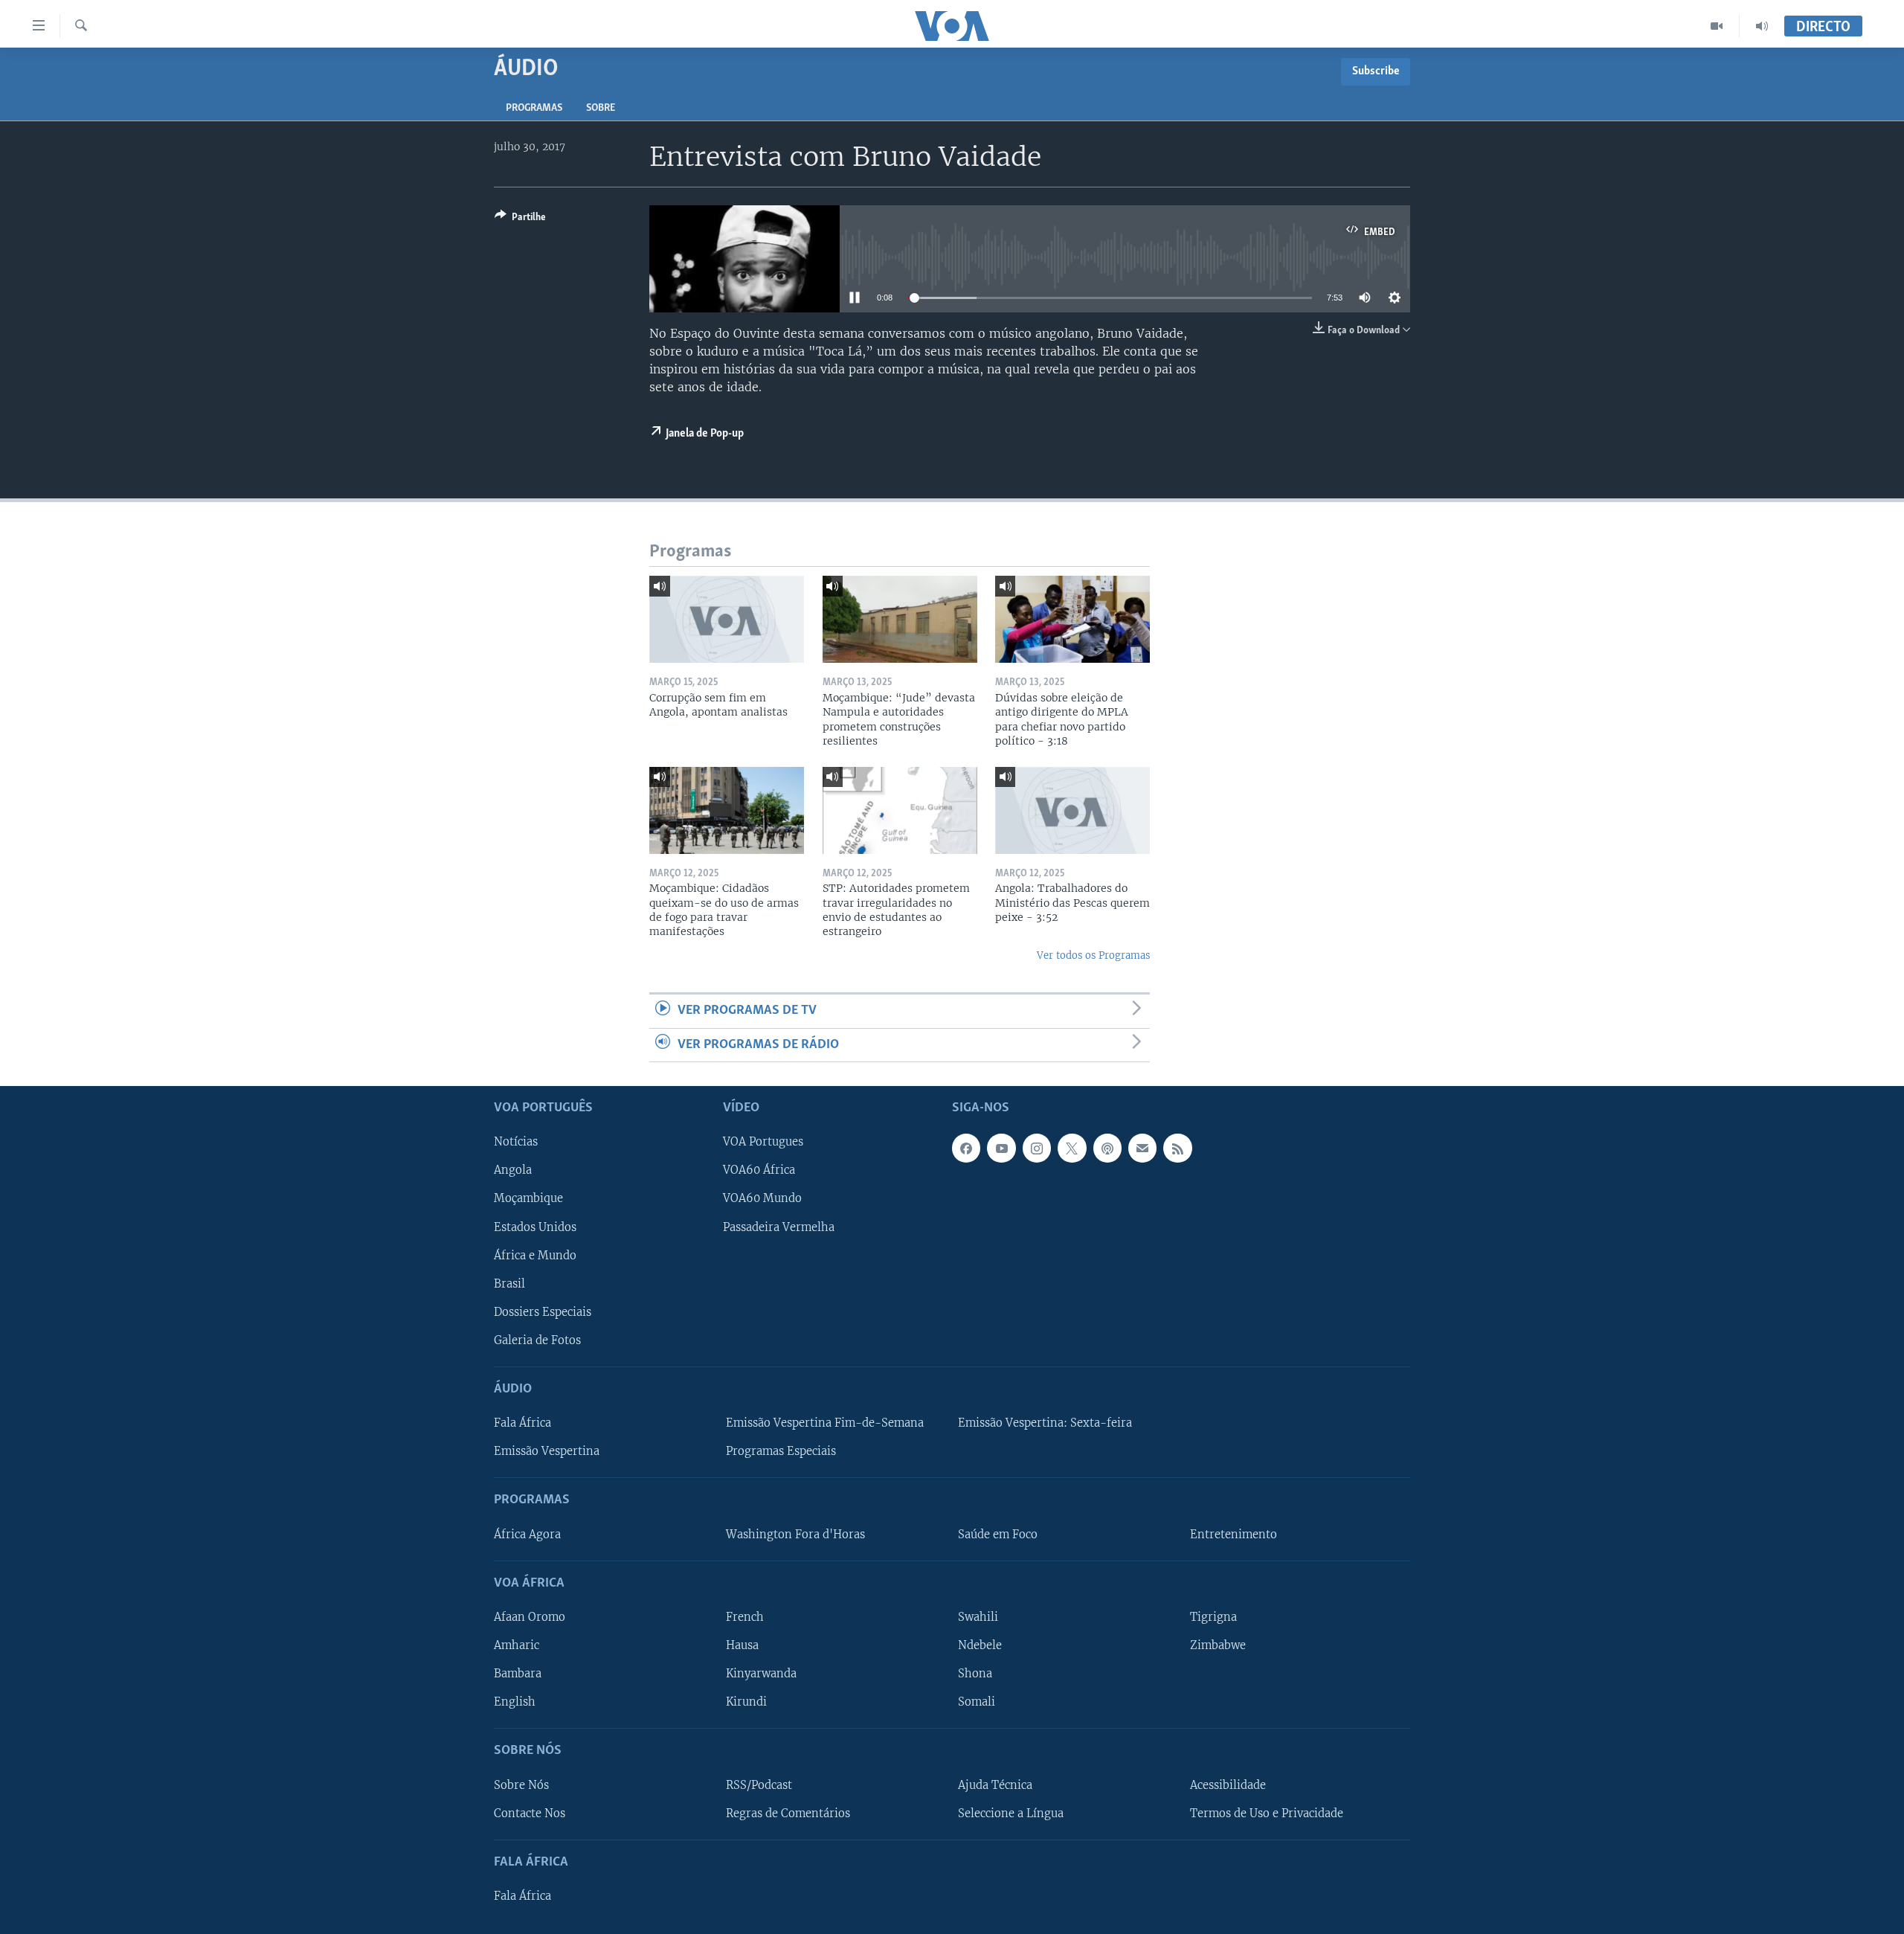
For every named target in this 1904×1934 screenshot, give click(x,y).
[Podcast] (1107, 1148)
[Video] (1717, 26)
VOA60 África (759, 1171)
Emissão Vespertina (547, 1451)
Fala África (522, 1423)
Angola (513, 1171)
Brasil (509, 1284)
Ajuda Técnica (995, 1785)
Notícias (516, 1142)
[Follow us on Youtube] (1001, 1148)
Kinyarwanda (761, 1674)
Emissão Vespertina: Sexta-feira (1045, 1423)
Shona (975, 1674)
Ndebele (980, 1645)
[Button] (520, 219)
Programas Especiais (781, 1451)
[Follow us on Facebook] (966, 1148)
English (515, 1702)
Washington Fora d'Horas (795, 1535)
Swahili (978, 1617)
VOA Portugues (763, 1142)
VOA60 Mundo (762, 1199)
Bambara (518, 1674)
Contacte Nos (530, 1813)
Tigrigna (1213, 1617)
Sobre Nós (521, 1785)
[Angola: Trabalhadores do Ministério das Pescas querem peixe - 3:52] (1072, 810)
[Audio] (1762, 26)
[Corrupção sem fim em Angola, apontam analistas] (727, 619)
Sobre (601, 108)
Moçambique (528, 1199)
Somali (977, 1702)
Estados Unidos (535, 1227)
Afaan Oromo (530, 1617)
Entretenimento (1234, 1535)
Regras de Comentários (788, 1813)
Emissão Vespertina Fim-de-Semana (825, 1423)
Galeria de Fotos (537, 1340)
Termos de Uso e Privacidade (1267, 1813)
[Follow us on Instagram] (1037, 1148)
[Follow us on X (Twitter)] (1072, 1148)
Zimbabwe (1218, 1645)
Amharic (517, 1645)
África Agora (527, 1535)
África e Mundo (535, 1256)
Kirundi (746, 1702)
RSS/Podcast (759, 1785)
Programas (534, 108)
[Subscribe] (1142, 1148)
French (745, 1617)
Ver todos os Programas (1093, 955)
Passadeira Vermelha (779, 1227)
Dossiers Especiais (543, 1312)
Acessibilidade (1228, 1785)
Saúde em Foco (998, 1535)
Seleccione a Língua (1011, 1813)
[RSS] (1177, 1148)
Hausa (742, 1645)
